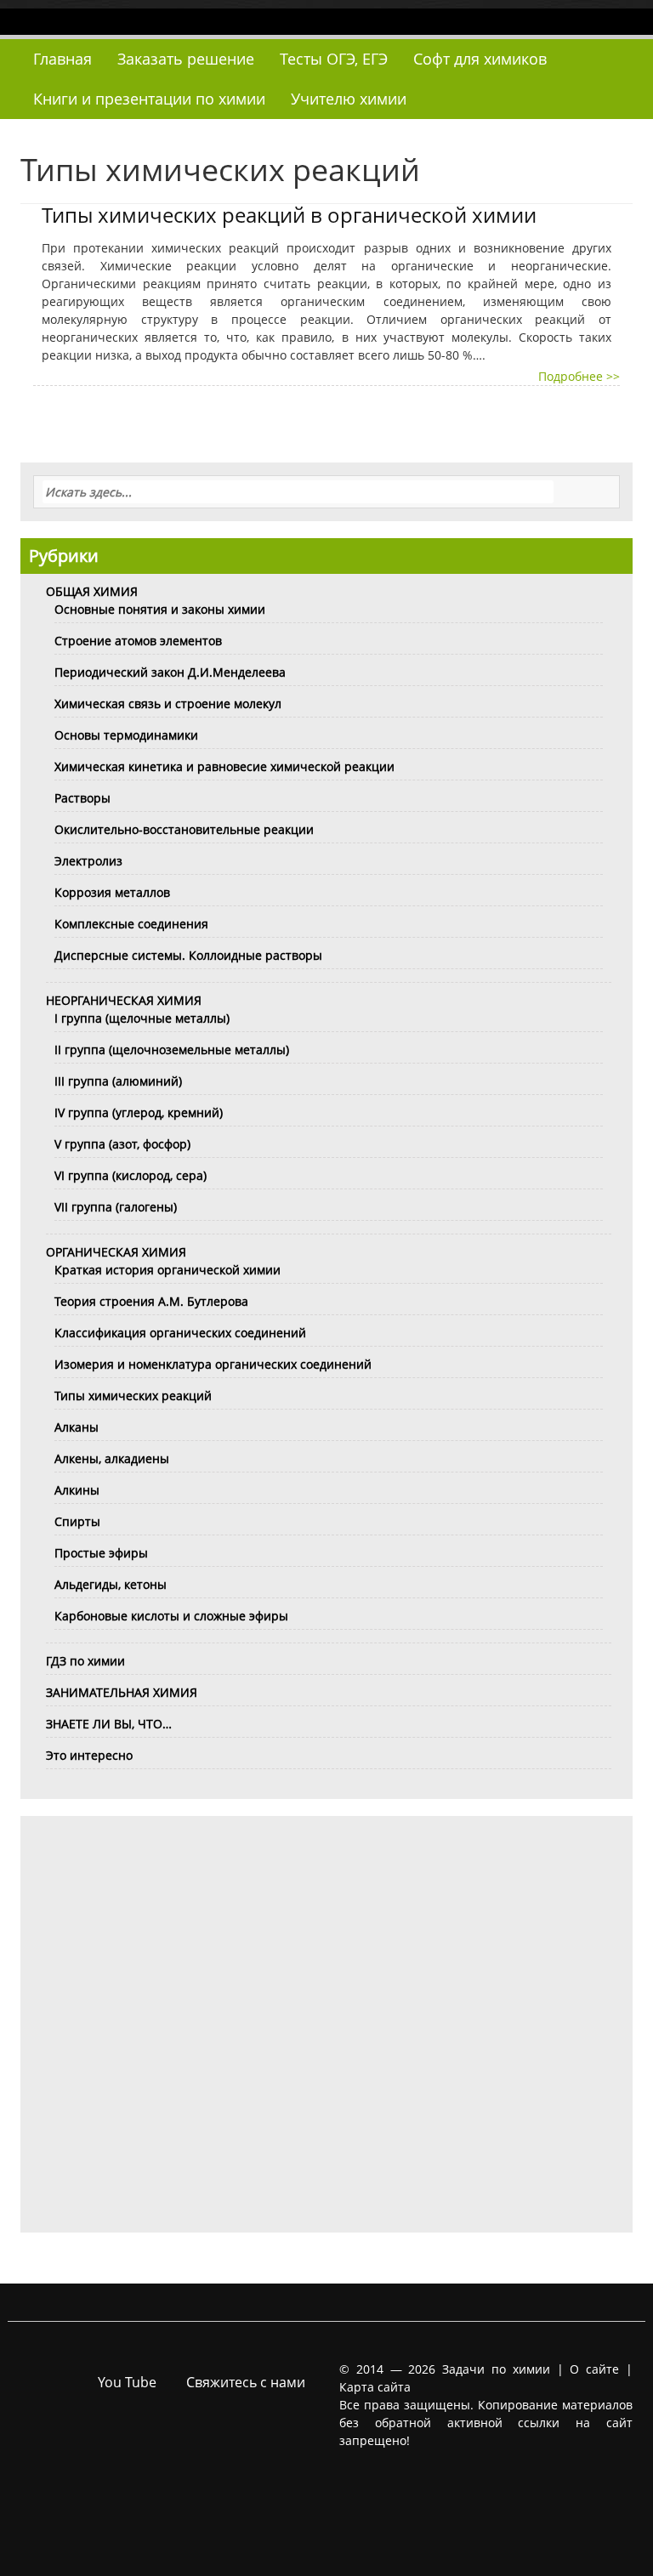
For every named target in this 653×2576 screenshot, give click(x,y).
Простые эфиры (101, 1553)
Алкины (77, 1490)
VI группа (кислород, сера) (131, 1175)
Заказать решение (186, 59)
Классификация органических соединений (180, 1333)
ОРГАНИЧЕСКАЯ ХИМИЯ (116, 1252)
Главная (62, 59)
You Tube (127, 2382)
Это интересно (89, 1755)
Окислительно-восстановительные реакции (184, 829)
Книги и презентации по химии (149, 99)
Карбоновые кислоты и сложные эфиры (171, 1616)
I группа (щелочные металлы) (142, 1018)
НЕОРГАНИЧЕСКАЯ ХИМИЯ (124, 1000)
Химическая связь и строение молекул (168, 704)
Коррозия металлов (112, 892)
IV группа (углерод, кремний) (139, 1112)
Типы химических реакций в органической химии (289, 215)
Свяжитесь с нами (246, 2382)
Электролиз (88, 861)
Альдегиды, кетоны (111, 1584)
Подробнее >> (579, 376)
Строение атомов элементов (138, 641)
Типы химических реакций (133, 1396)
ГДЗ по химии (85, 1661)
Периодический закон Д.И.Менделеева (170, 672)
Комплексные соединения (131, 924)
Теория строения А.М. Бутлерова (151, 1301)
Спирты (77, 1521)
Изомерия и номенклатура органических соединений (213, 1364)
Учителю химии (349, 99)
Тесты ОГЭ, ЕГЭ (334, 59)
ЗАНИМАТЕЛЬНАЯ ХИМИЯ (122, 1692)
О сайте (594, 2369)
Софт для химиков (480, 59)
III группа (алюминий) (118, 1081)
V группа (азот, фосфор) (122, 1144)
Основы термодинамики (126, 735)
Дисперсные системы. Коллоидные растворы (188, 955)
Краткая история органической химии (168, 1270)
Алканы (77, 1427)
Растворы (82, 798)
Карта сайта (375, 2387)
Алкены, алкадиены (112, 1458)
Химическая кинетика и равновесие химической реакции (224, 766)
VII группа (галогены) (116, 1207)
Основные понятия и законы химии (160, 609)
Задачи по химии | (503, 2369)
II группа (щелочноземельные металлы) (172, 1050)
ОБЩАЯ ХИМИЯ (92, 591)
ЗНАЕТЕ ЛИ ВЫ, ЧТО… (109, 1724)
